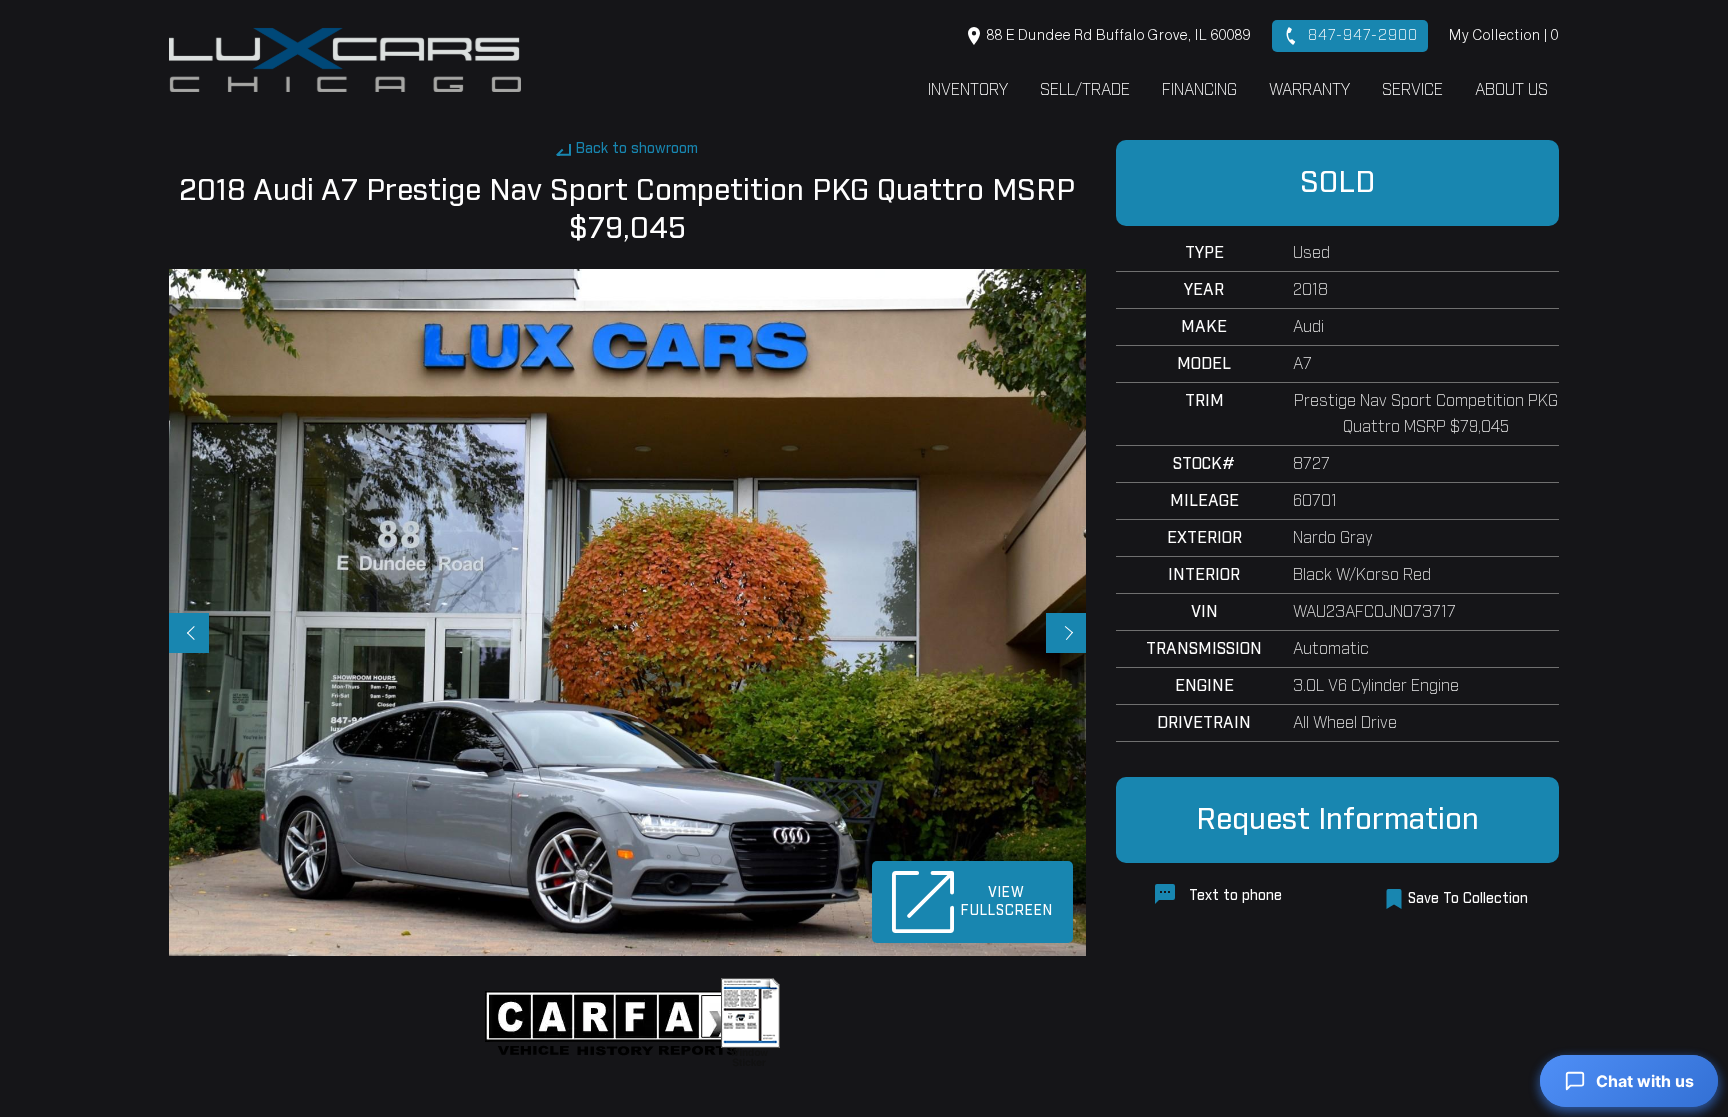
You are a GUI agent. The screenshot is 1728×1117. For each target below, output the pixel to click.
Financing (1199, 90)
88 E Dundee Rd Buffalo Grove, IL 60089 (1117, 36)
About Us (1511, 90)
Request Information (1337, 820)
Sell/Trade (1085, 90)
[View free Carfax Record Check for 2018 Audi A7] (621, 1023)
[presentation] (189, 633)
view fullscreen (1007, 902)
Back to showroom (637, 149)
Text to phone (1233, 896)
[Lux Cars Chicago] (345, 60)
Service (1412, 90)
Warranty (1309, 90)
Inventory (968, 90)
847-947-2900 (1360, 36)
